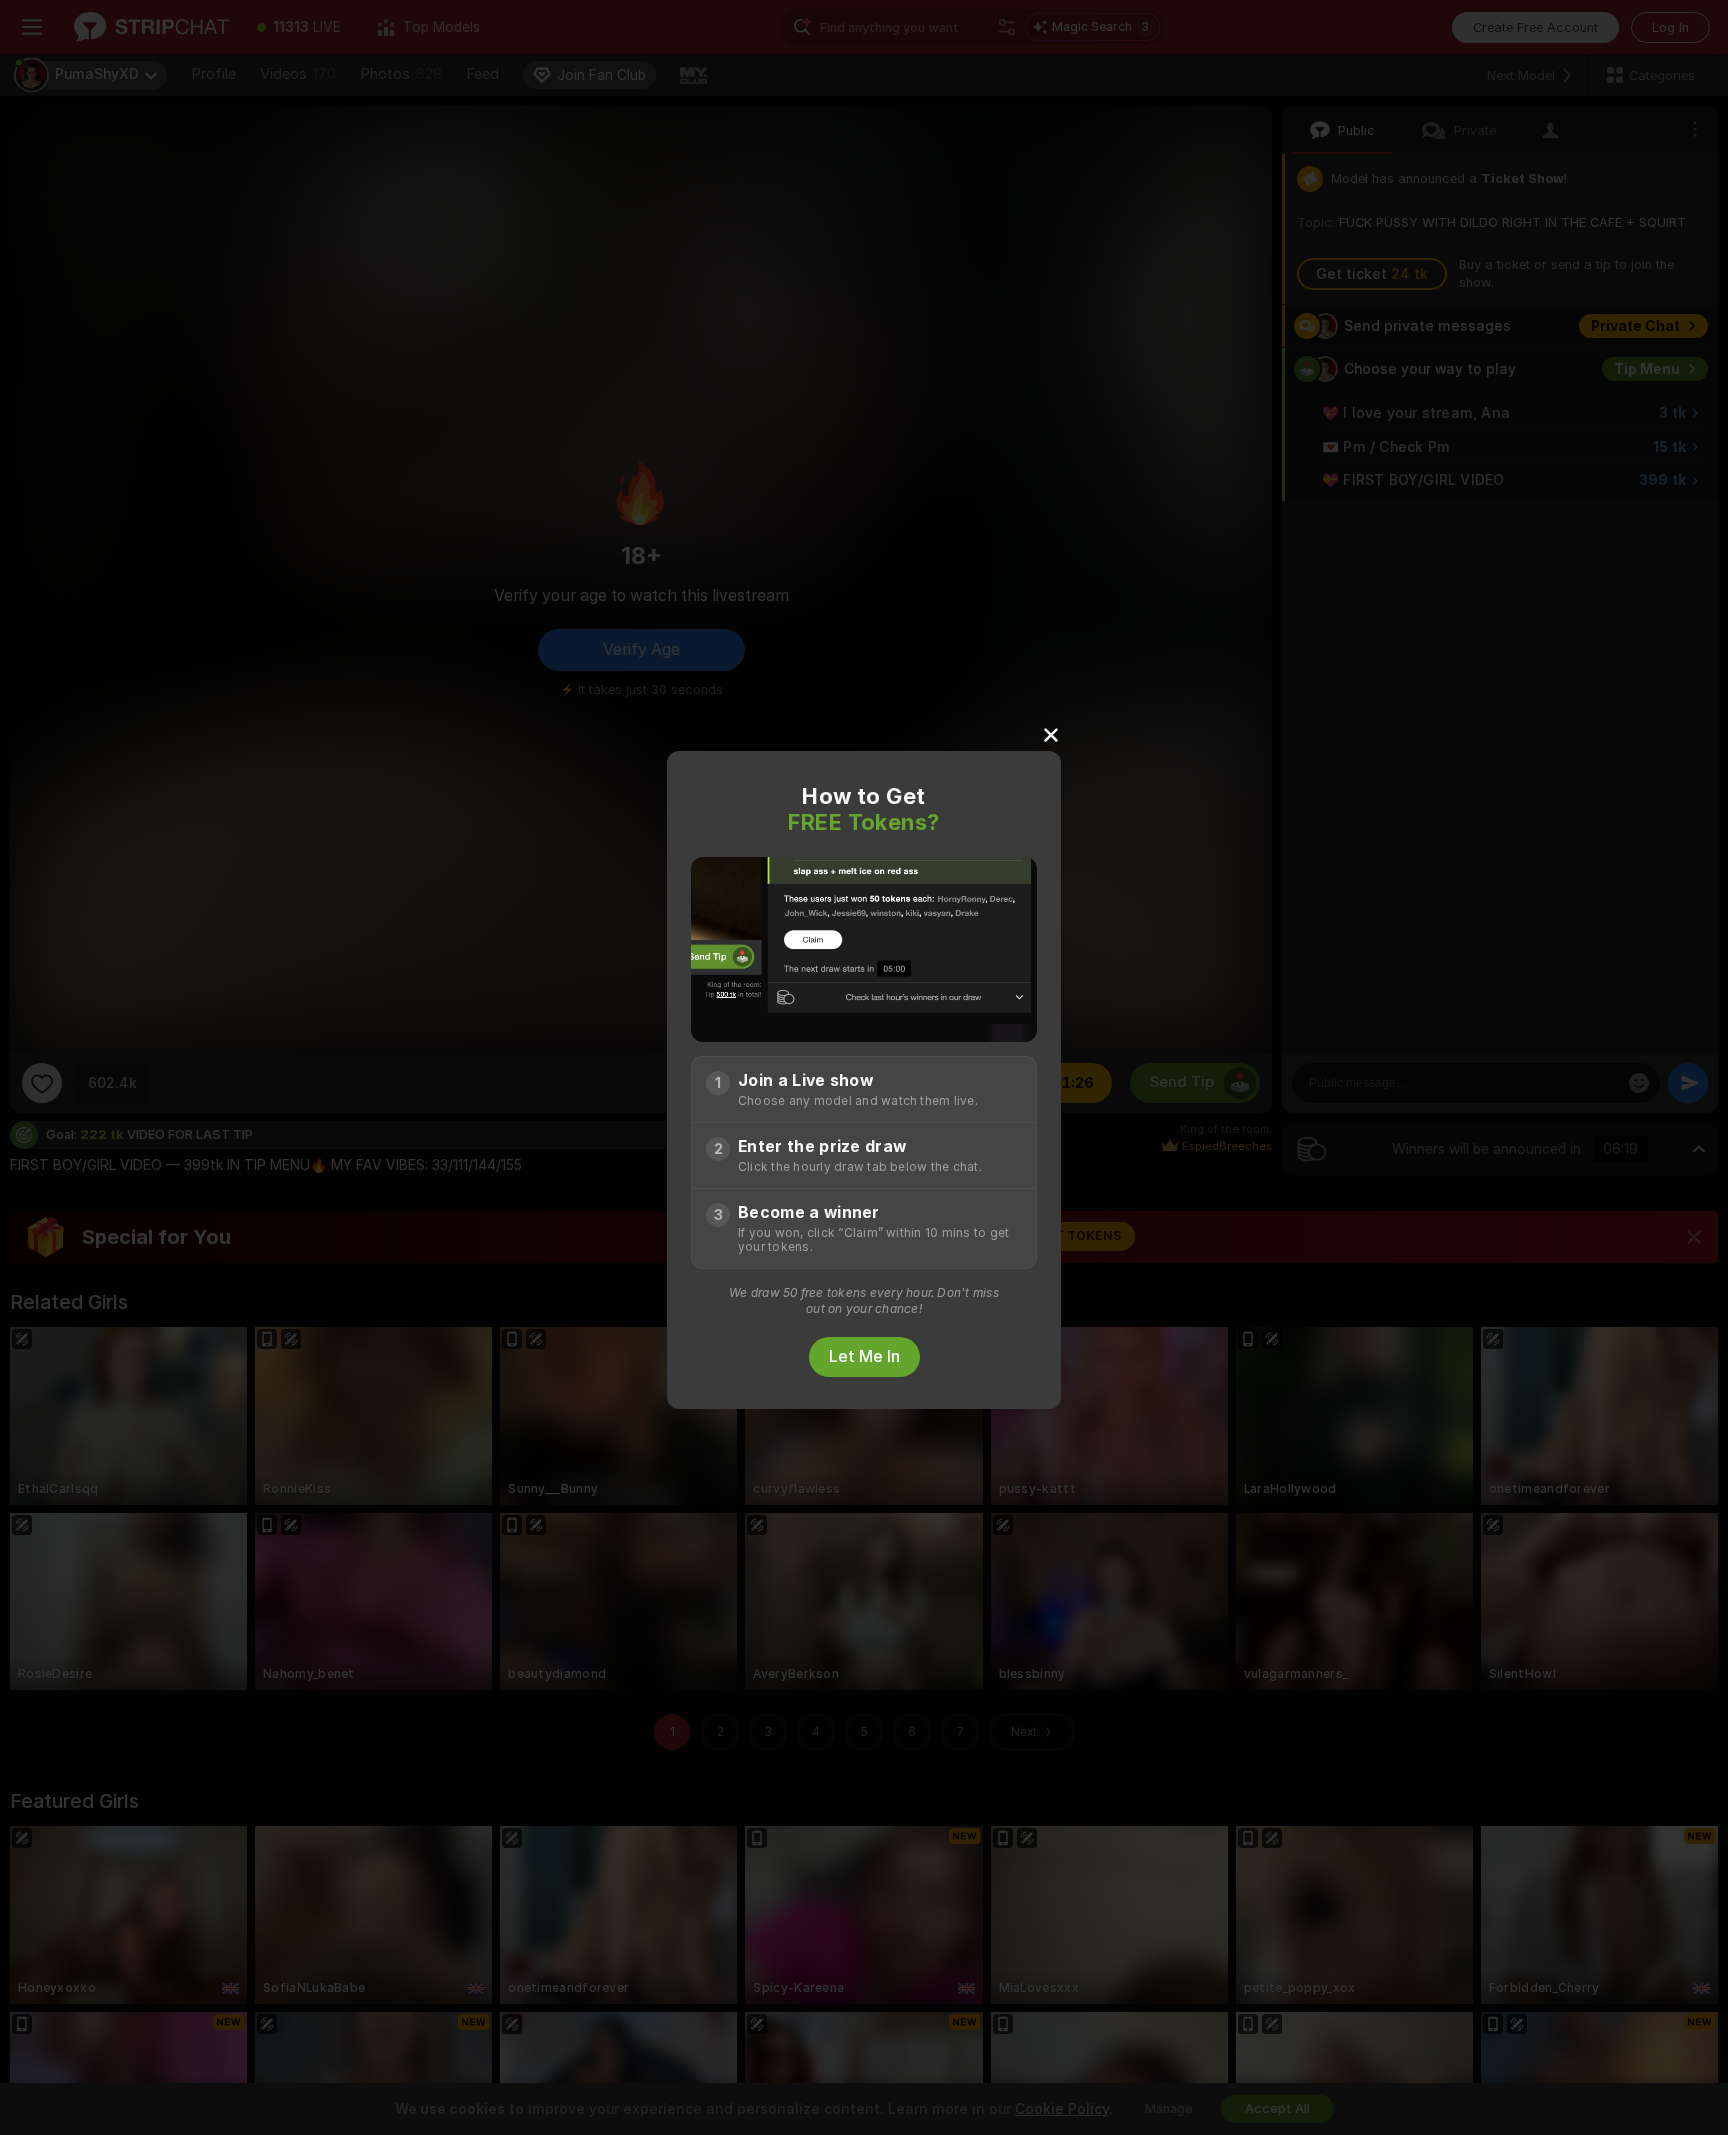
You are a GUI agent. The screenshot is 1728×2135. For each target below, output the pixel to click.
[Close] (1051, 734)
